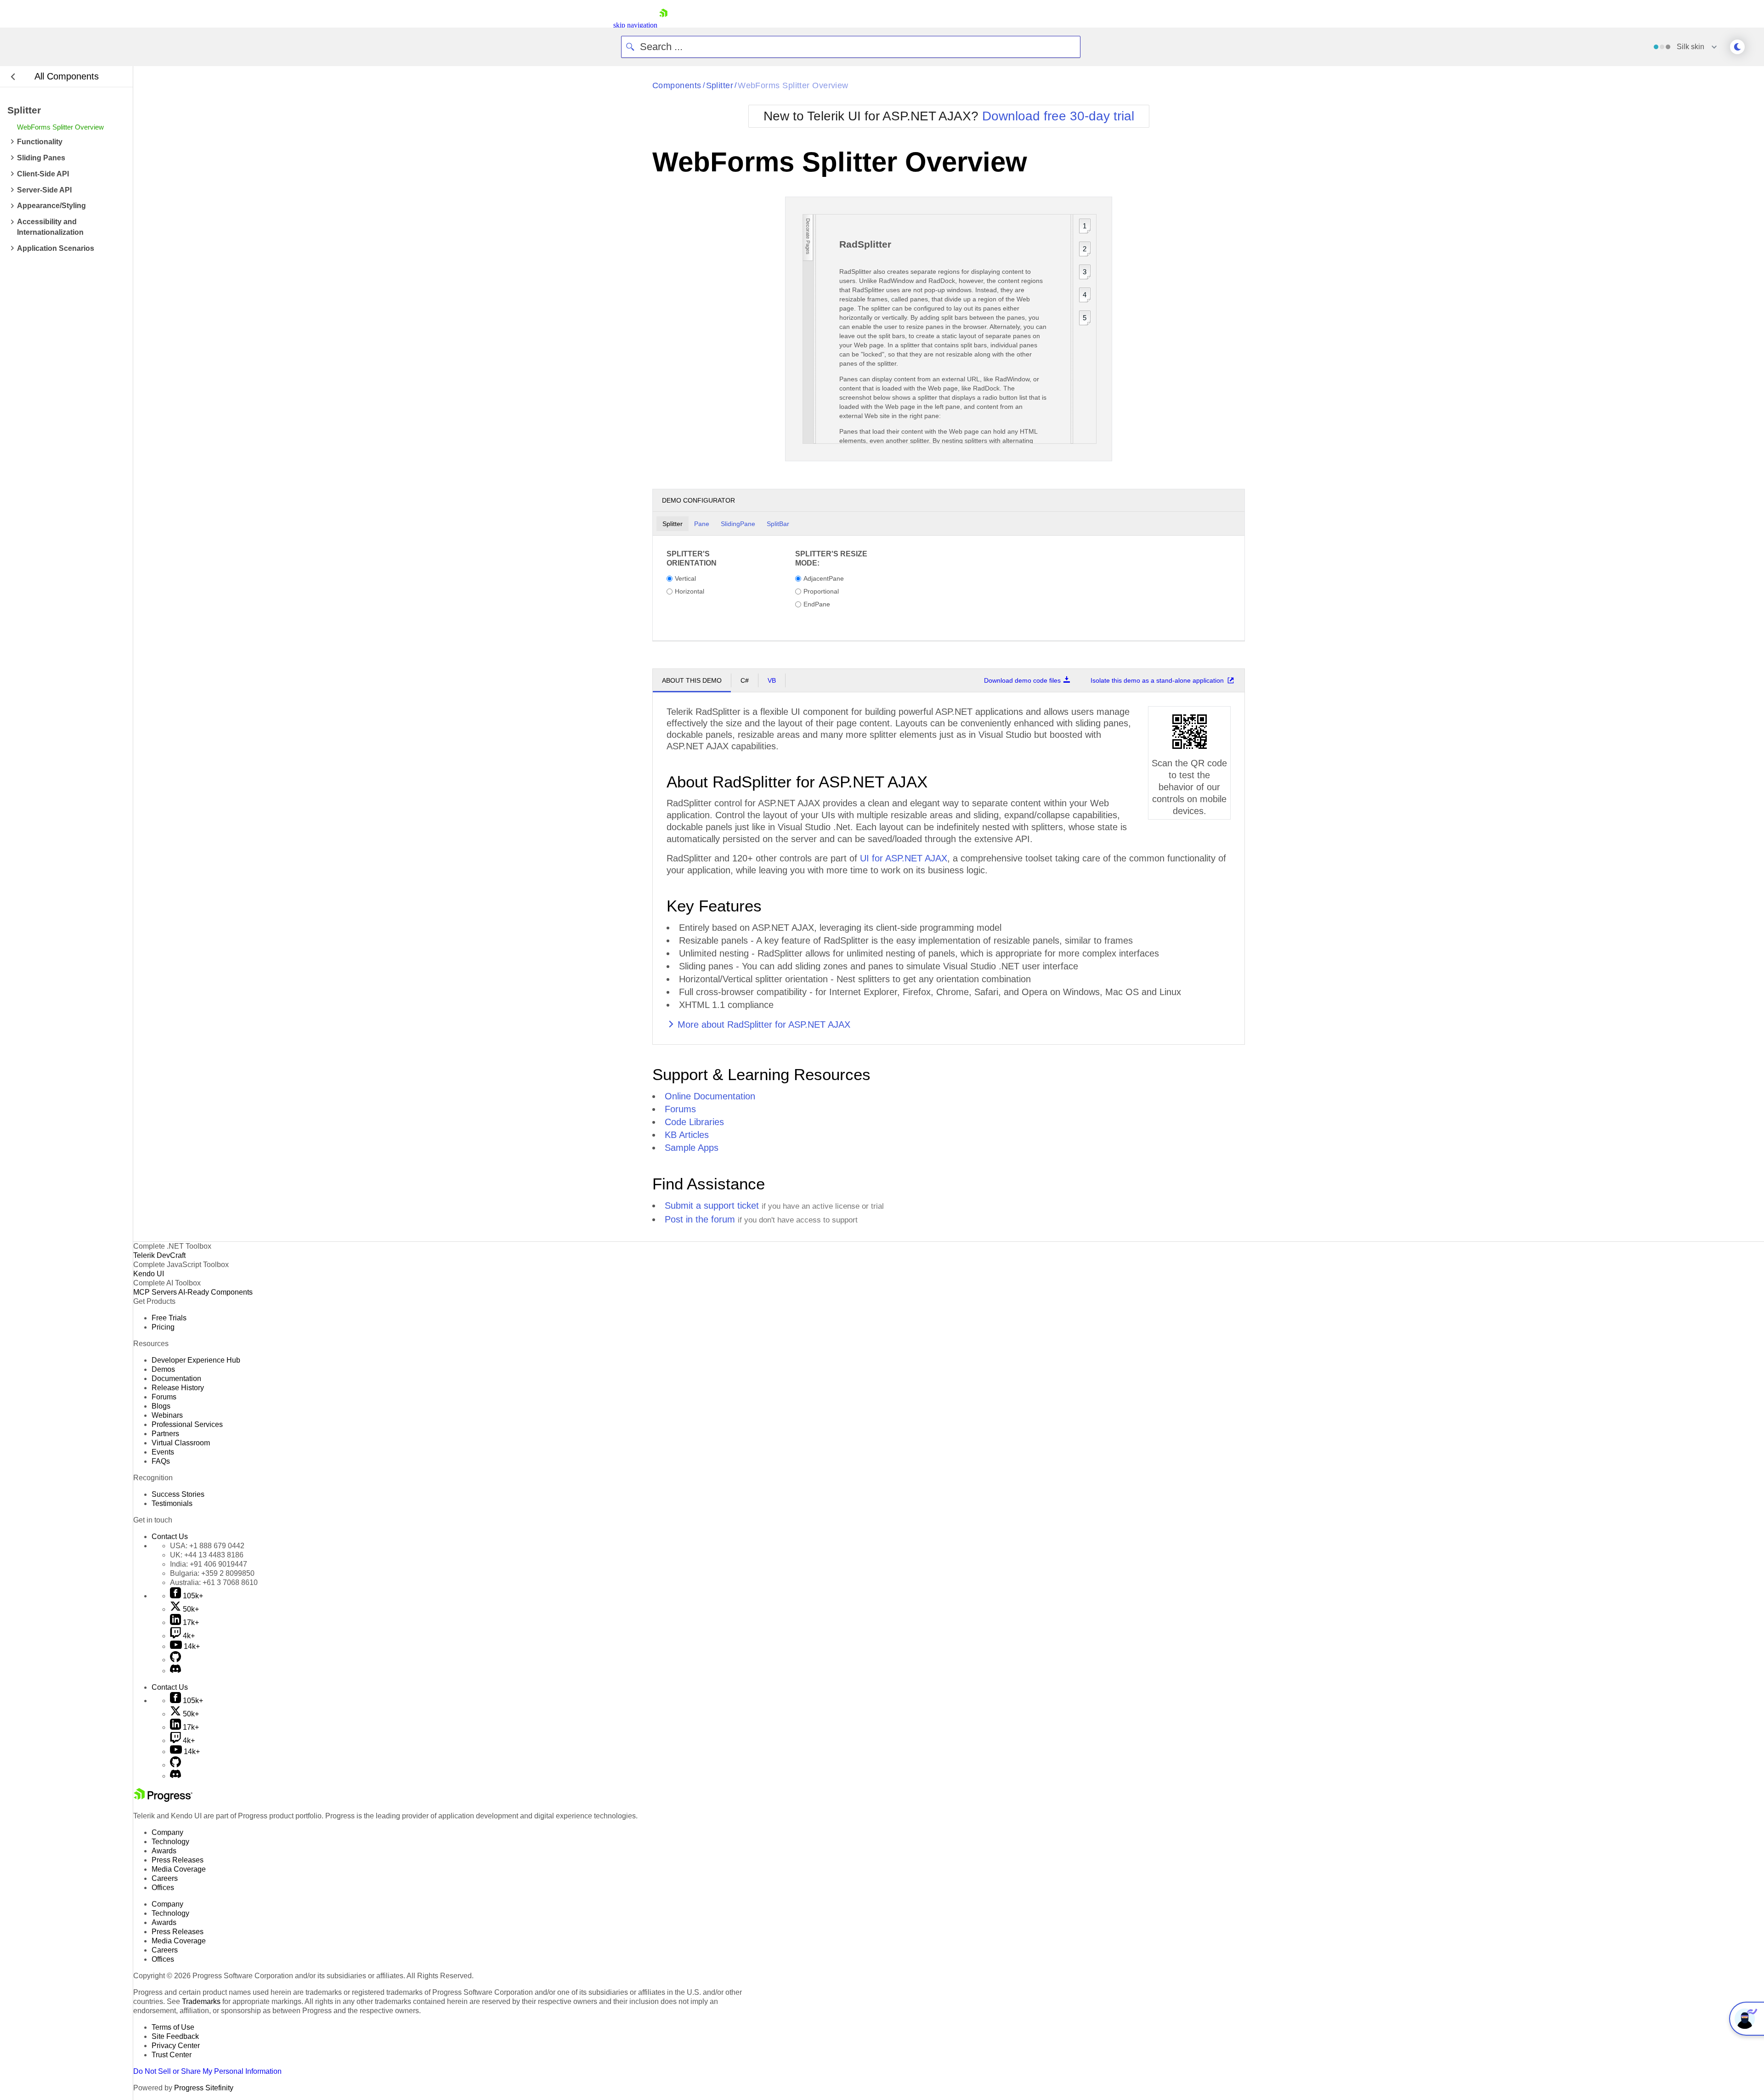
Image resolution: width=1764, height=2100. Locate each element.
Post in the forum (700, 1219)
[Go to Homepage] (663, 25)
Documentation (176, 1378)
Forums (680, 1109)
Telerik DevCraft (159, 1255)
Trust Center (172, 2055)
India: (209, 1564)
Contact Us (170, 1537)
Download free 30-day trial (1058, 116)
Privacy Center (176, 2046)
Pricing (163, 1327)
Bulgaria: (212, 1573)
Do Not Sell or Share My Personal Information (207, 2071)
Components (677, 85)
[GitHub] (175, 1660)
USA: (207, 1546)
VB (772, 680)
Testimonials (172, 1503)
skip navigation (635, 25)
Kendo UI (149, 1274)
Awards (164, 1851)
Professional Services (187, 1424)
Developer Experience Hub (196, 1360)
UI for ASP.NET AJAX (904, 858)
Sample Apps (692, 1148)
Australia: (214, 1582)
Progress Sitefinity (204, 2088)
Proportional (821, 591)
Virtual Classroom (181, 1443)
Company (167, 1832)
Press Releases (178, 1860)
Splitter (720, 85)
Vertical (685, 578)
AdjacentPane (824, 578)
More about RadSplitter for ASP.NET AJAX (764, 1025)
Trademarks (201, 2001)
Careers (165, 1878)
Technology (170, 1842)
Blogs (161, 1406)
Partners (165, 1434)
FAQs (161, 1461)
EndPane (817, 604)
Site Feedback (175, 2036)
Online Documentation (710, 1096)
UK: (207, 1555)
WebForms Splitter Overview (793, 85)
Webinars (167, 1415)
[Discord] (175, 1671)
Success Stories (178, 1494)
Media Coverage (179, 1869)
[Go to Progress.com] (163, 1799)
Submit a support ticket (712, 1206)
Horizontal (690, 591)
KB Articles (687, 1135)
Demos (163, 1369)
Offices (163, 1888)
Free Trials (169, 1318)
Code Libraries (694, 1122)
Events (163, 1452)
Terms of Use (173, 2027)
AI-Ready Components (215, 1292)
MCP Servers (155, 1292)
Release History (178, 1388)
